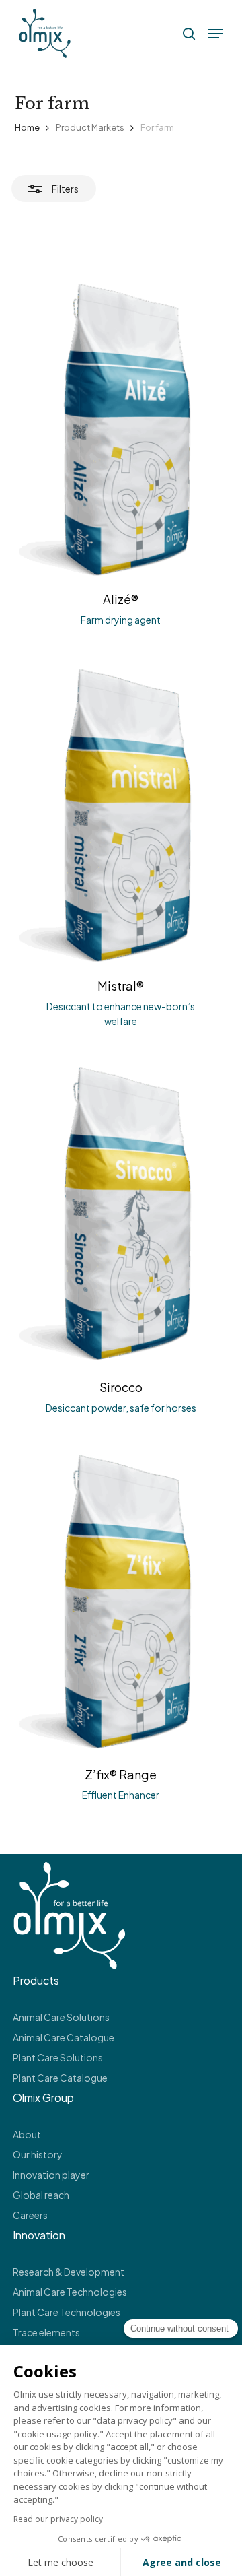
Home (27, 127)
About (27, 2134)
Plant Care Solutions (58, 2057)
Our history (38, 2154)
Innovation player (51, 2175)
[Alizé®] (121, 425)
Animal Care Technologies (70, 2292)
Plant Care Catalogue (60, 2078)
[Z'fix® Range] (121, 1600)
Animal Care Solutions (61, 2017)
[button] (216, 34)
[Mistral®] (121, 812)
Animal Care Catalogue (64, 2037)
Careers (30, 2215)
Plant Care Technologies (67, 2312)
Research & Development (69, 2272)
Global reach (41, 2195)
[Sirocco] (121, 1213)
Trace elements (46, 2332)
